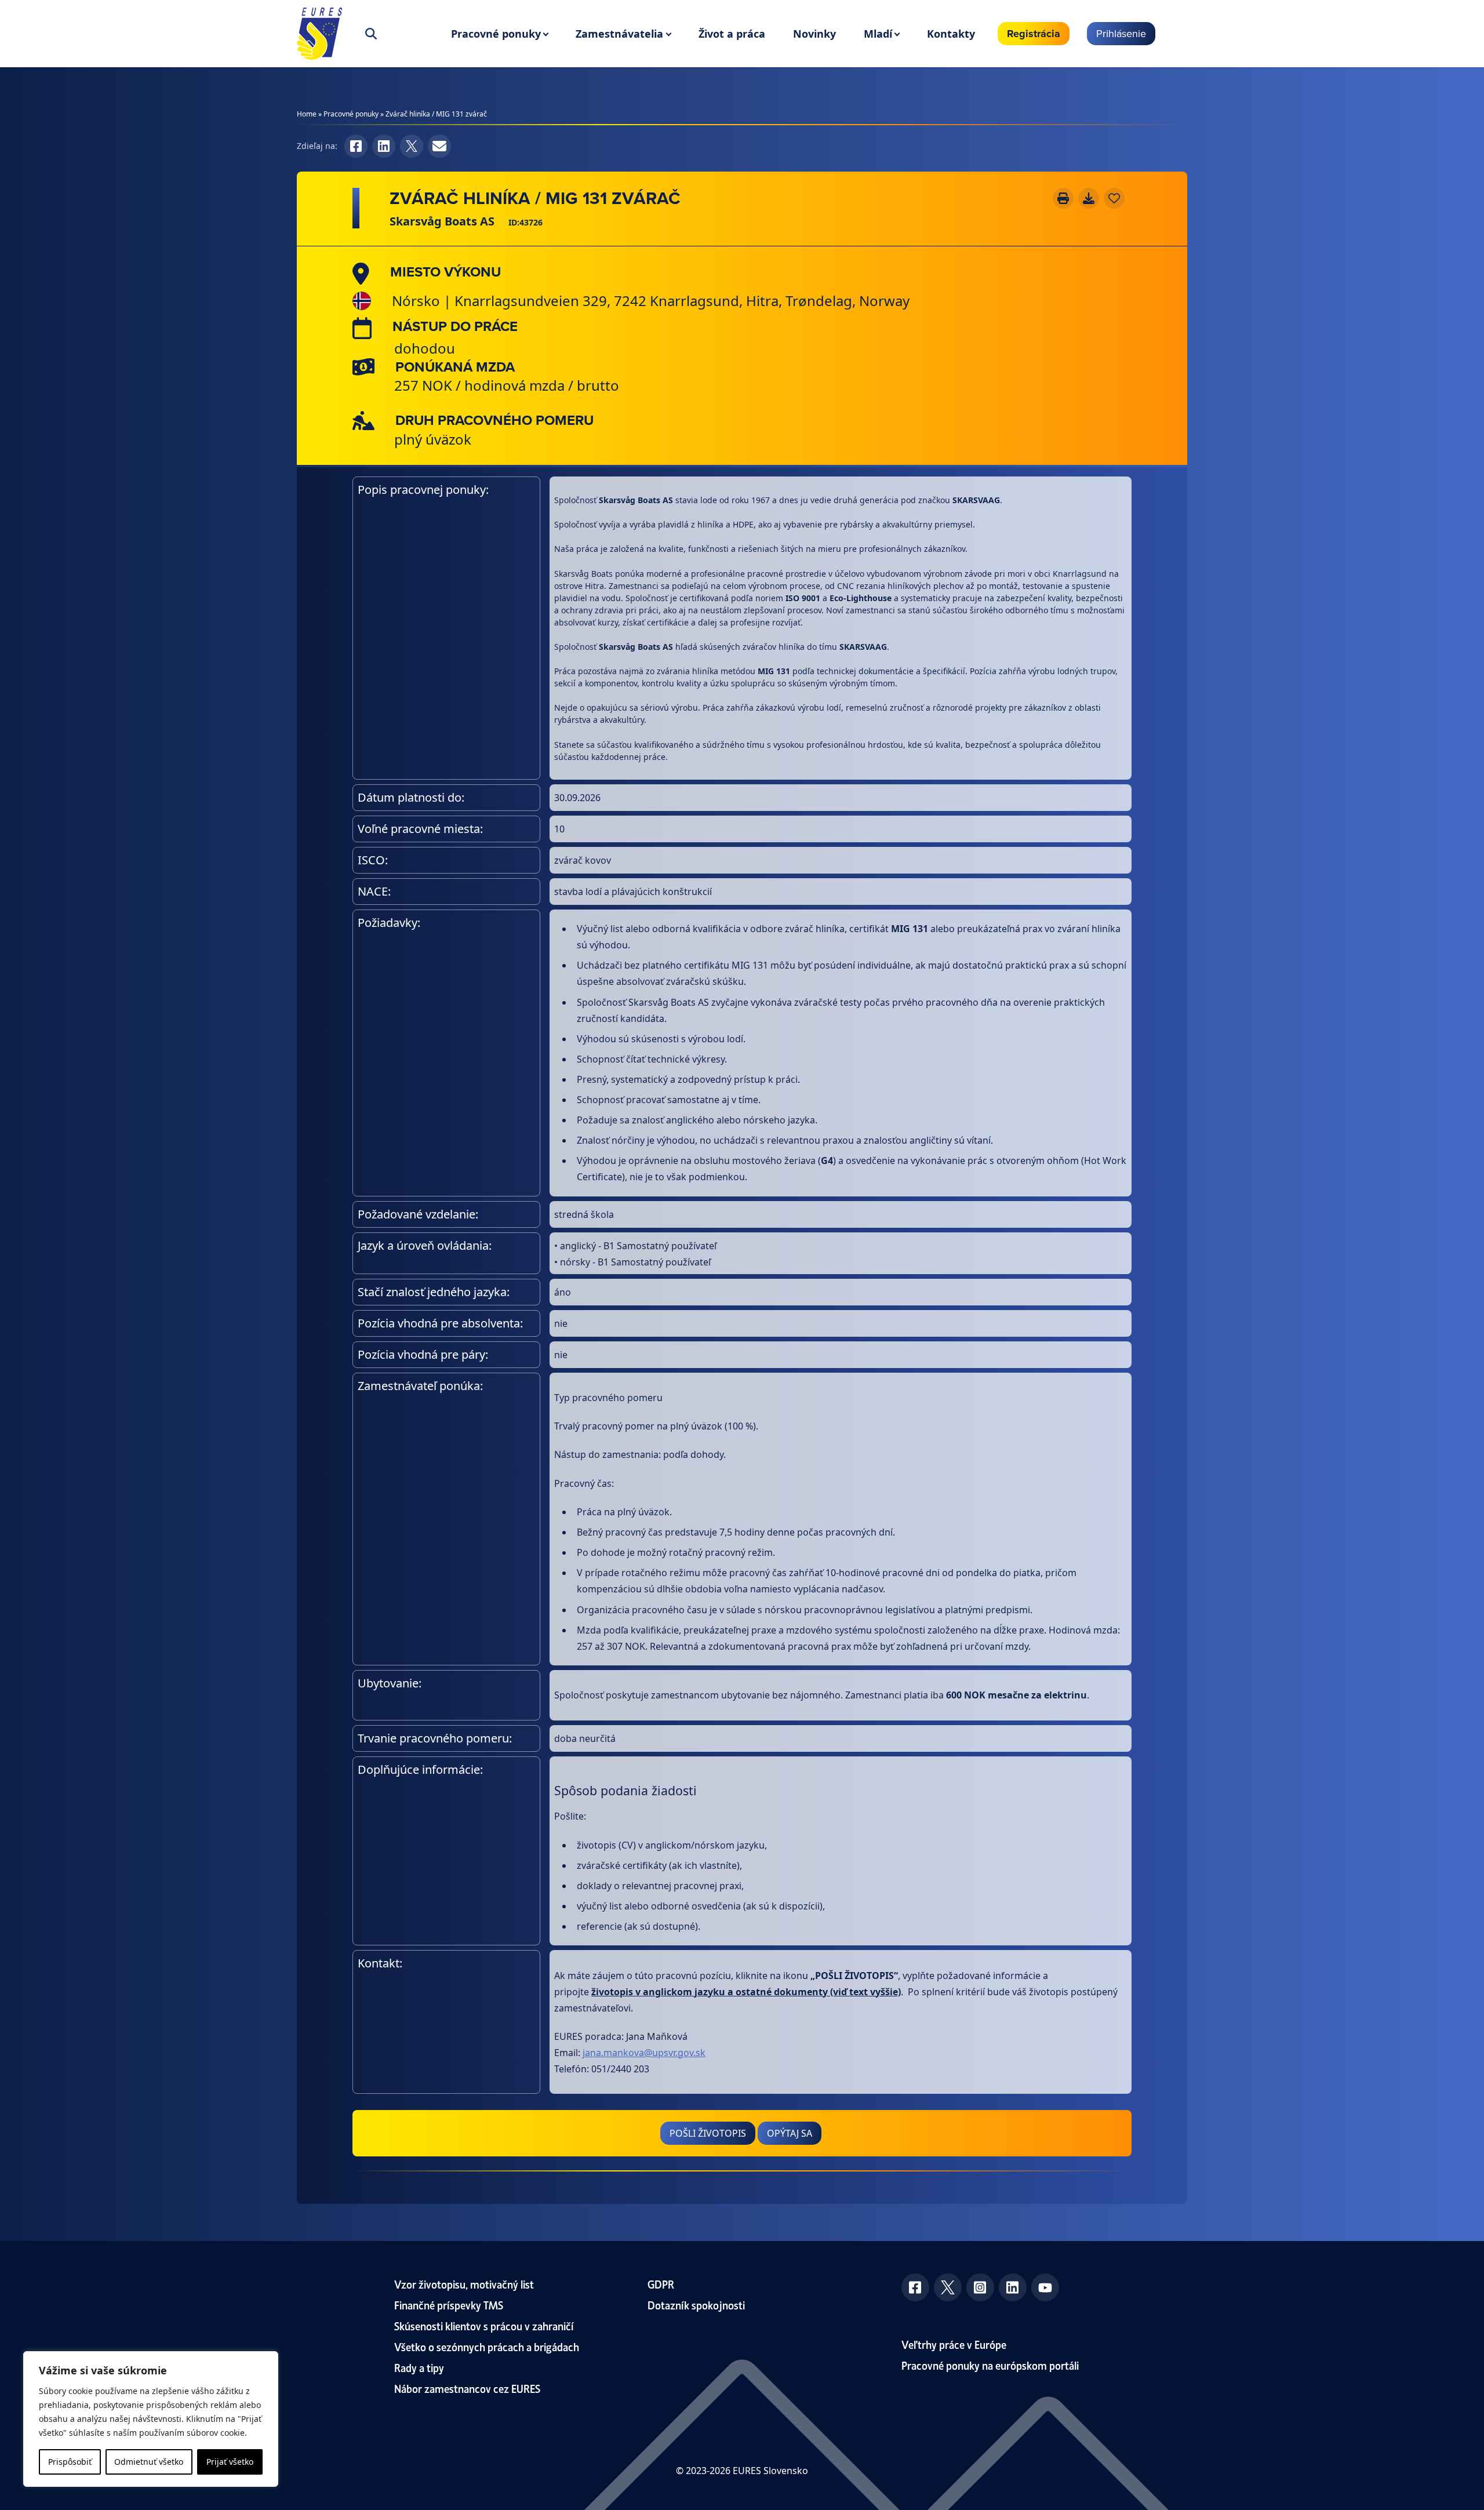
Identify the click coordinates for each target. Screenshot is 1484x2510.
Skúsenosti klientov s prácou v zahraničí (484, 2325)
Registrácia (1034, 34)
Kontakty (951, 34)
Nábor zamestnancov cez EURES (467, 2388)
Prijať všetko (230, 2462)
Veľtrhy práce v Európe (954, 2344)
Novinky (814, 34)
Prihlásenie (1121, 33)
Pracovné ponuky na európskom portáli (990, 2365)
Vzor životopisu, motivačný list (464, 2284)
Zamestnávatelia (619, 34)
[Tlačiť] (1063, 198)
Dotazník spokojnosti (696, 2305)
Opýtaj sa (790, 2133)
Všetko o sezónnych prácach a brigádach (487, 2346)
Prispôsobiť (70, 2462)
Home (307, 114)
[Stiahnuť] (1089, 198)
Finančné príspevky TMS (449, 2305)
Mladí (878, 34)
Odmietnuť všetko (149, 2462)
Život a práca (732, 34)
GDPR (661, 2284)
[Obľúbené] (1114, 198)
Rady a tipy (419, 2367)
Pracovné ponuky (496, 34)
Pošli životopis (708, 2133)
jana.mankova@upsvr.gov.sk (644, 2053)
